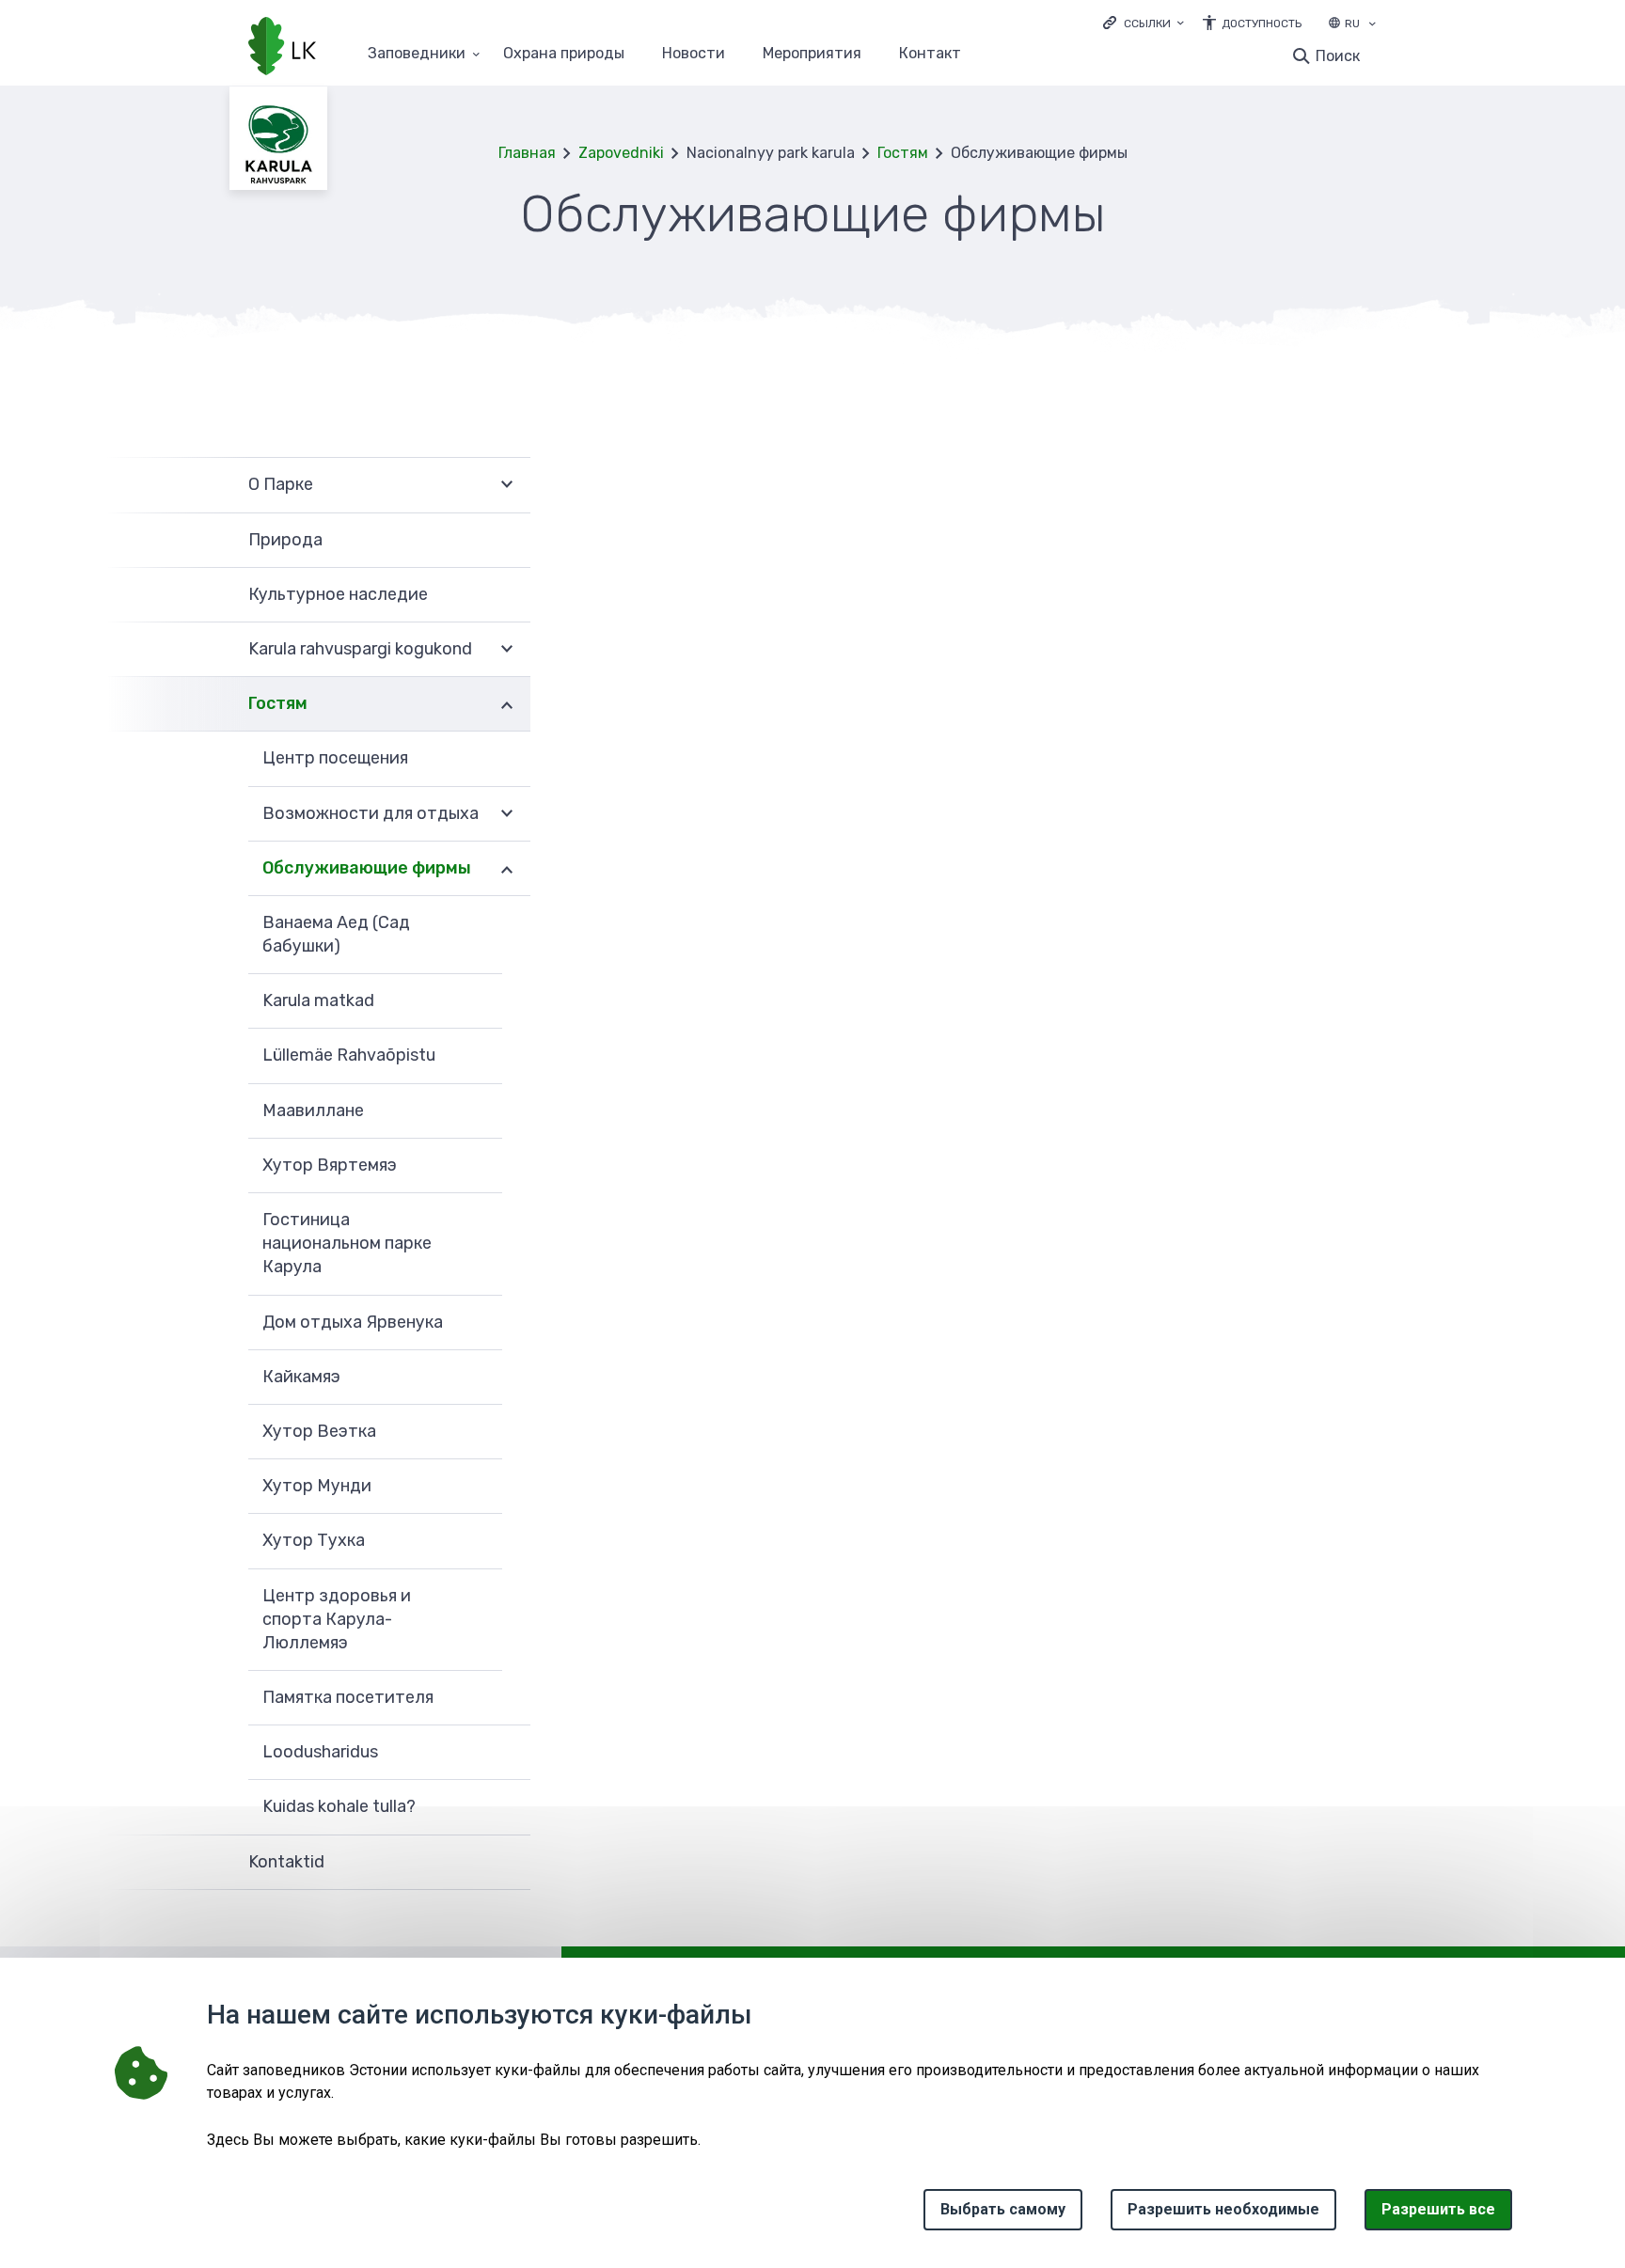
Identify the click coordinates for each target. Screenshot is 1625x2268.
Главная (527, 153)
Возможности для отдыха (371, 813)
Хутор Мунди (317, 1486)
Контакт (930, 54)
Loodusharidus (320, 1752)
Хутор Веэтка (319, 1431)
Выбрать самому (1003, 2209)
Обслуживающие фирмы (367, 868)
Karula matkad (318, 1000)
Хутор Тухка (314, 1540)
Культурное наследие (338, 594)
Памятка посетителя (348, 1697)
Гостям (903, 153)
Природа (285, 540)
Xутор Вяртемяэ (330, 1165)
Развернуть (507, 485)
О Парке (281, 484)
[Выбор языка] (1372, 25)
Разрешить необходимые (1223, 2209)
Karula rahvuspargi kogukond (360, 649)
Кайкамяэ (301, 1377)
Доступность (1262, 24)
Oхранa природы (564, 54)
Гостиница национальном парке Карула (347, 1243)
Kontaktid (286, 1862)
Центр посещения (335, 758)
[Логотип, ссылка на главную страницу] (282, 48)
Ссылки (1147, 24)
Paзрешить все (1438, 2209)
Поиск (1338, 56)
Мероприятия (812, 54)
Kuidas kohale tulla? (339, 1806)
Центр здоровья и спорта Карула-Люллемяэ (337, 1619)
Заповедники (417, 54)
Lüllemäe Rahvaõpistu (349, 1055)
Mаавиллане (313, 1110)
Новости (694, 54)
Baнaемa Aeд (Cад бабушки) (336, 934)
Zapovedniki (621, 153)
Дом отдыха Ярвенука (353, 1322)
